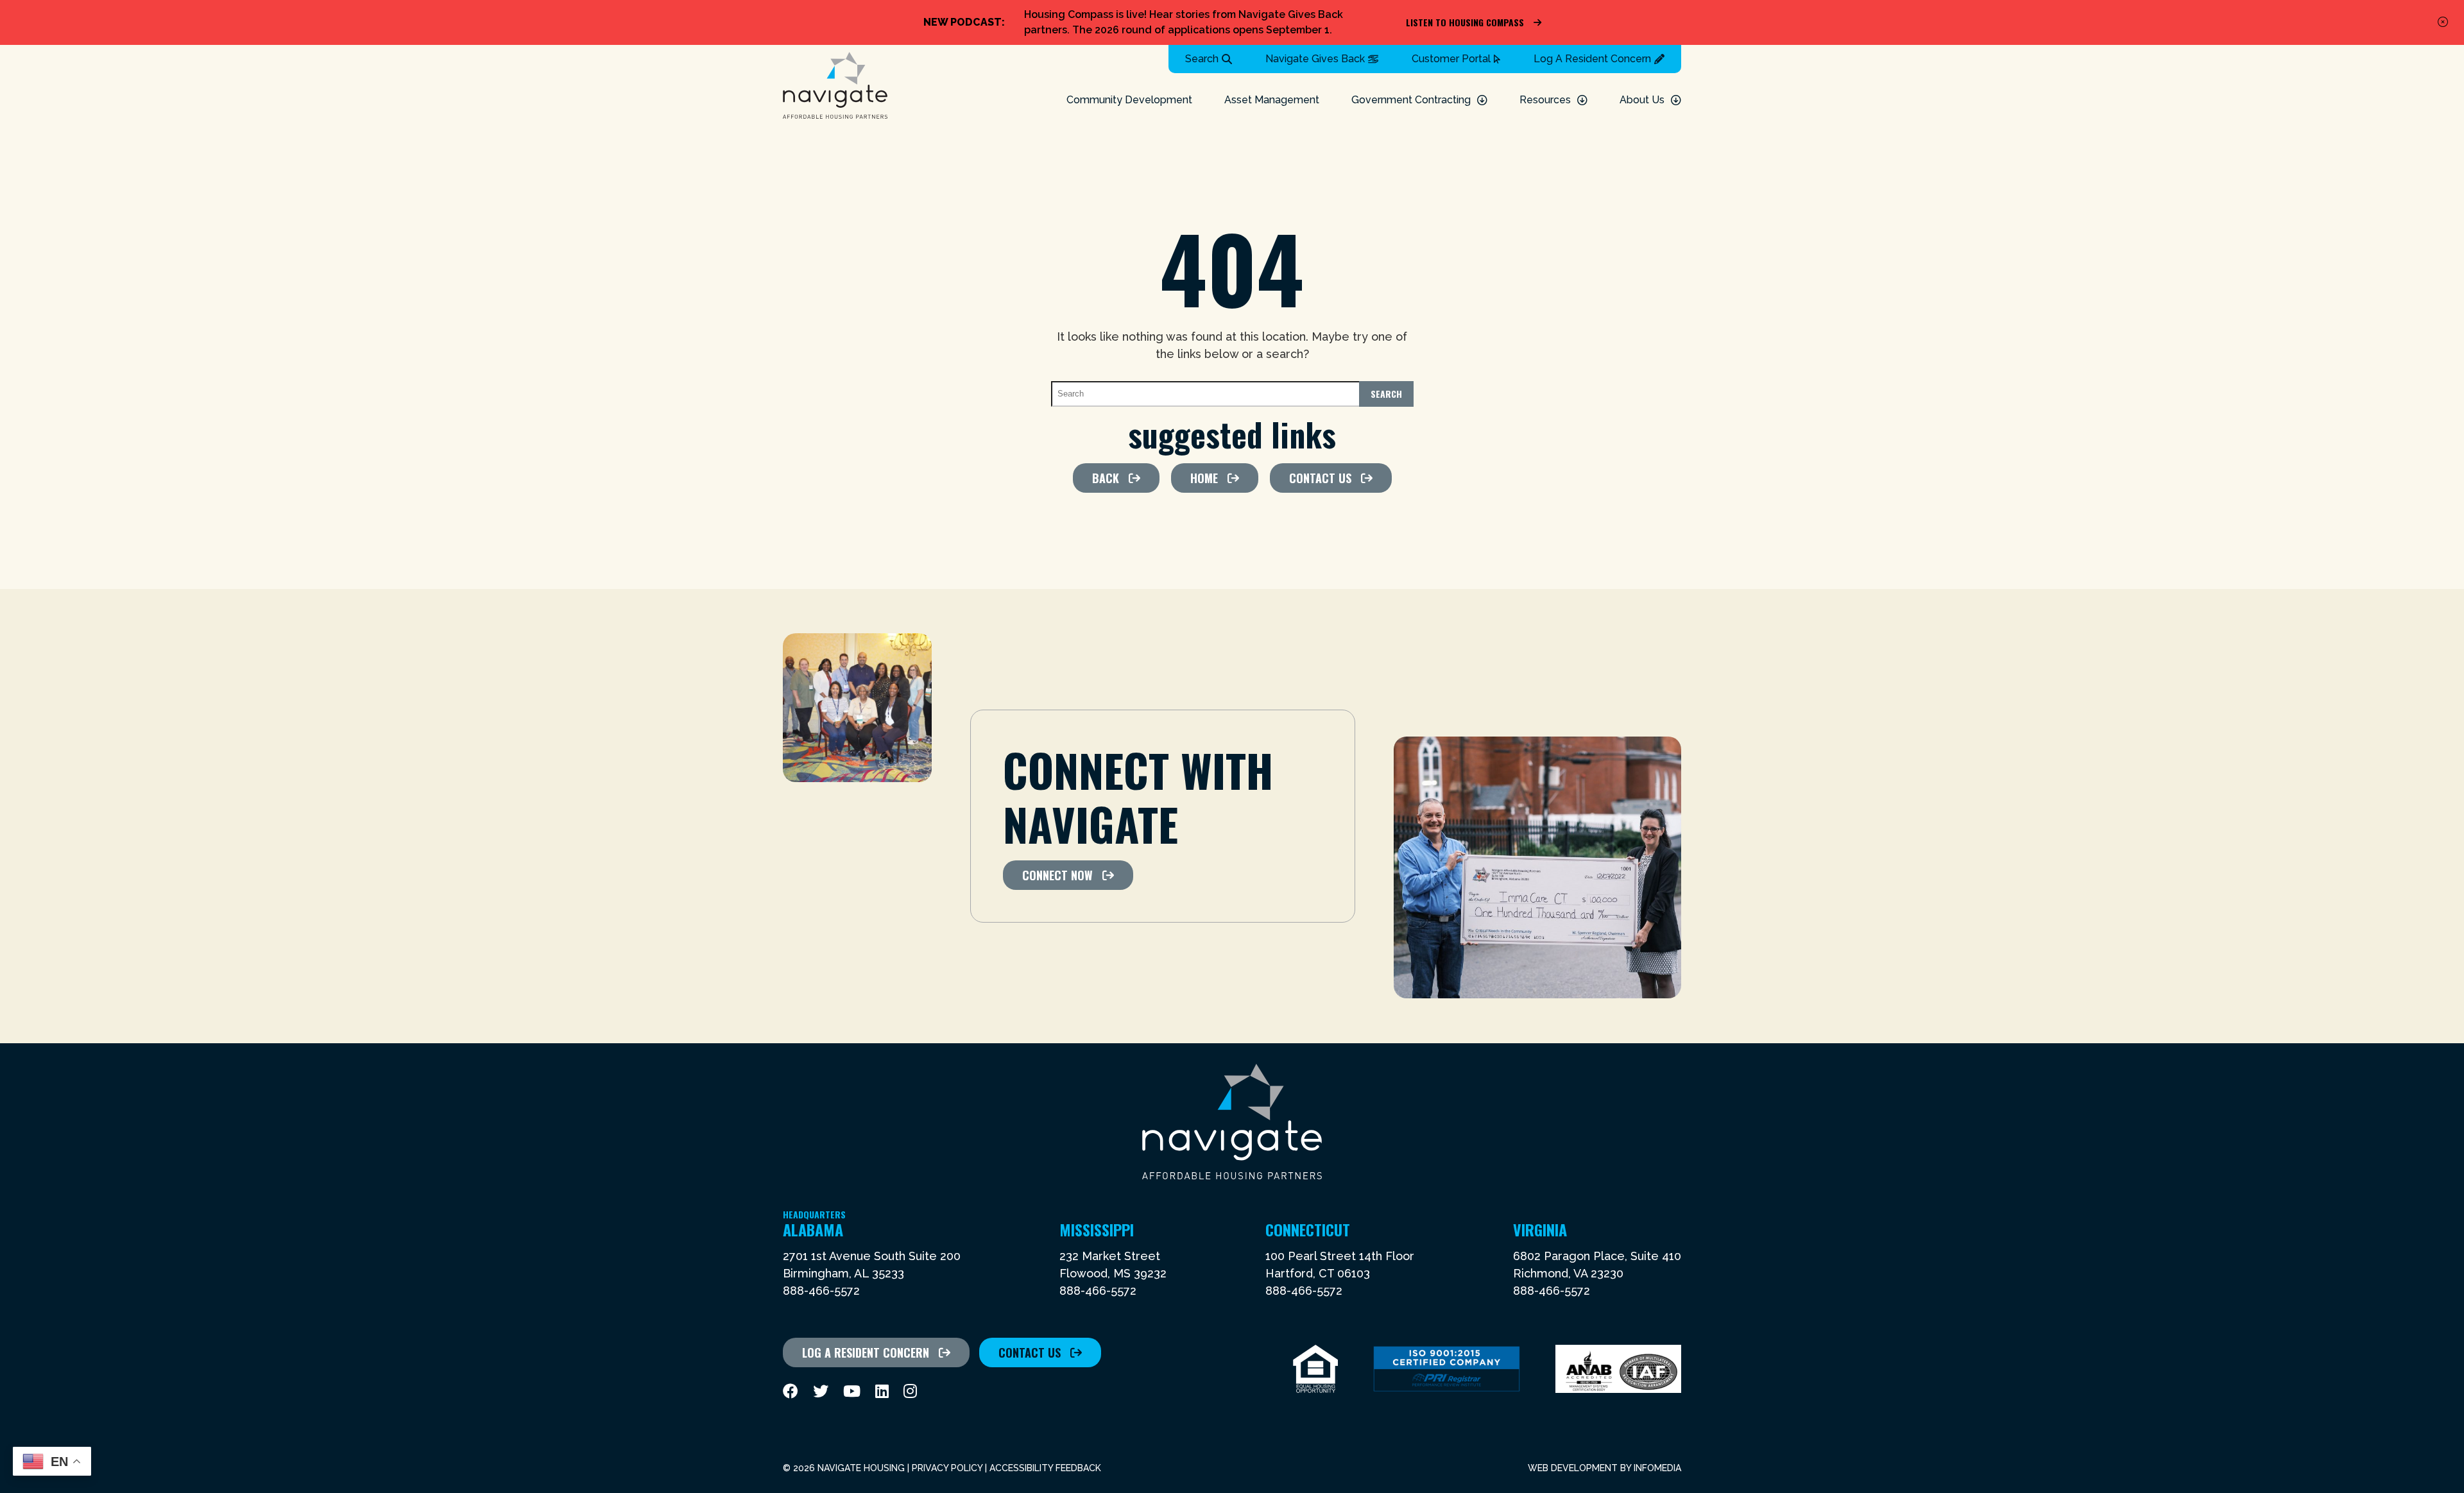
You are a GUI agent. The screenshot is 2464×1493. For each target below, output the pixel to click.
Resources (1545, 100)
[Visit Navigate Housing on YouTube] (852, 1391)
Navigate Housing (835, 86)
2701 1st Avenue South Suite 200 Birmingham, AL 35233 (872, 1265)
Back (1106, 478)
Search (1202, 59)
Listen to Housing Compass (1465, 22)
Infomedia (1657, 1468)
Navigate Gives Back (1315, 59)
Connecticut (1308, 1229)
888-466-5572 (821, 1291)
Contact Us (1320, 478)
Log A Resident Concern (1592, 59)
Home (1204, 478)
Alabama (814, 1229)
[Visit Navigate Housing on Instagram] (910, 1391)
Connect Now (1057, 875)
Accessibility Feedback (1045, 1468)
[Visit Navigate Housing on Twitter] (821, 1391)
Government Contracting (1411, 100)
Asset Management (1272, 100)
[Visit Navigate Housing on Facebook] (791, 1391)
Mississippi (1097, 1229)
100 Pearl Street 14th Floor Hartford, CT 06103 (1340, 1265)
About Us (1642, 100)
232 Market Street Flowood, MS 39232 (1113, 1265)
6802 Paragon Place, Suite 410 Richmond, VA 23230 (1597, 1265)
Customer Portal (1451, 59)
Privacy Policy (947, 1468)
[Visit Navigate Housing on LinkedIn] (882, 1391)
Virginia (1540, 1229)
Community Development (1129, 100)
